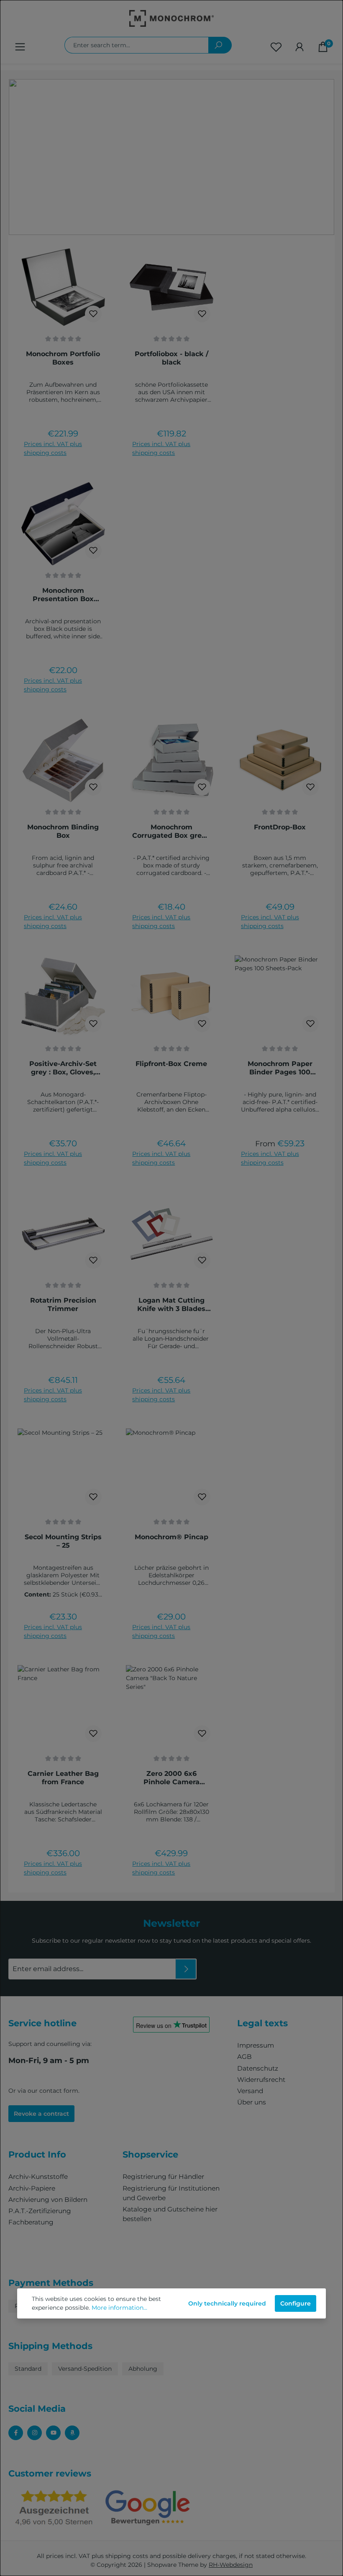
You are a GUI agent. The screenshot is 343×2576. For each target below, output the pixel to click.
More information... (119, 2308)
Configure (296, 2303)
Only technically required (227, 2303)
